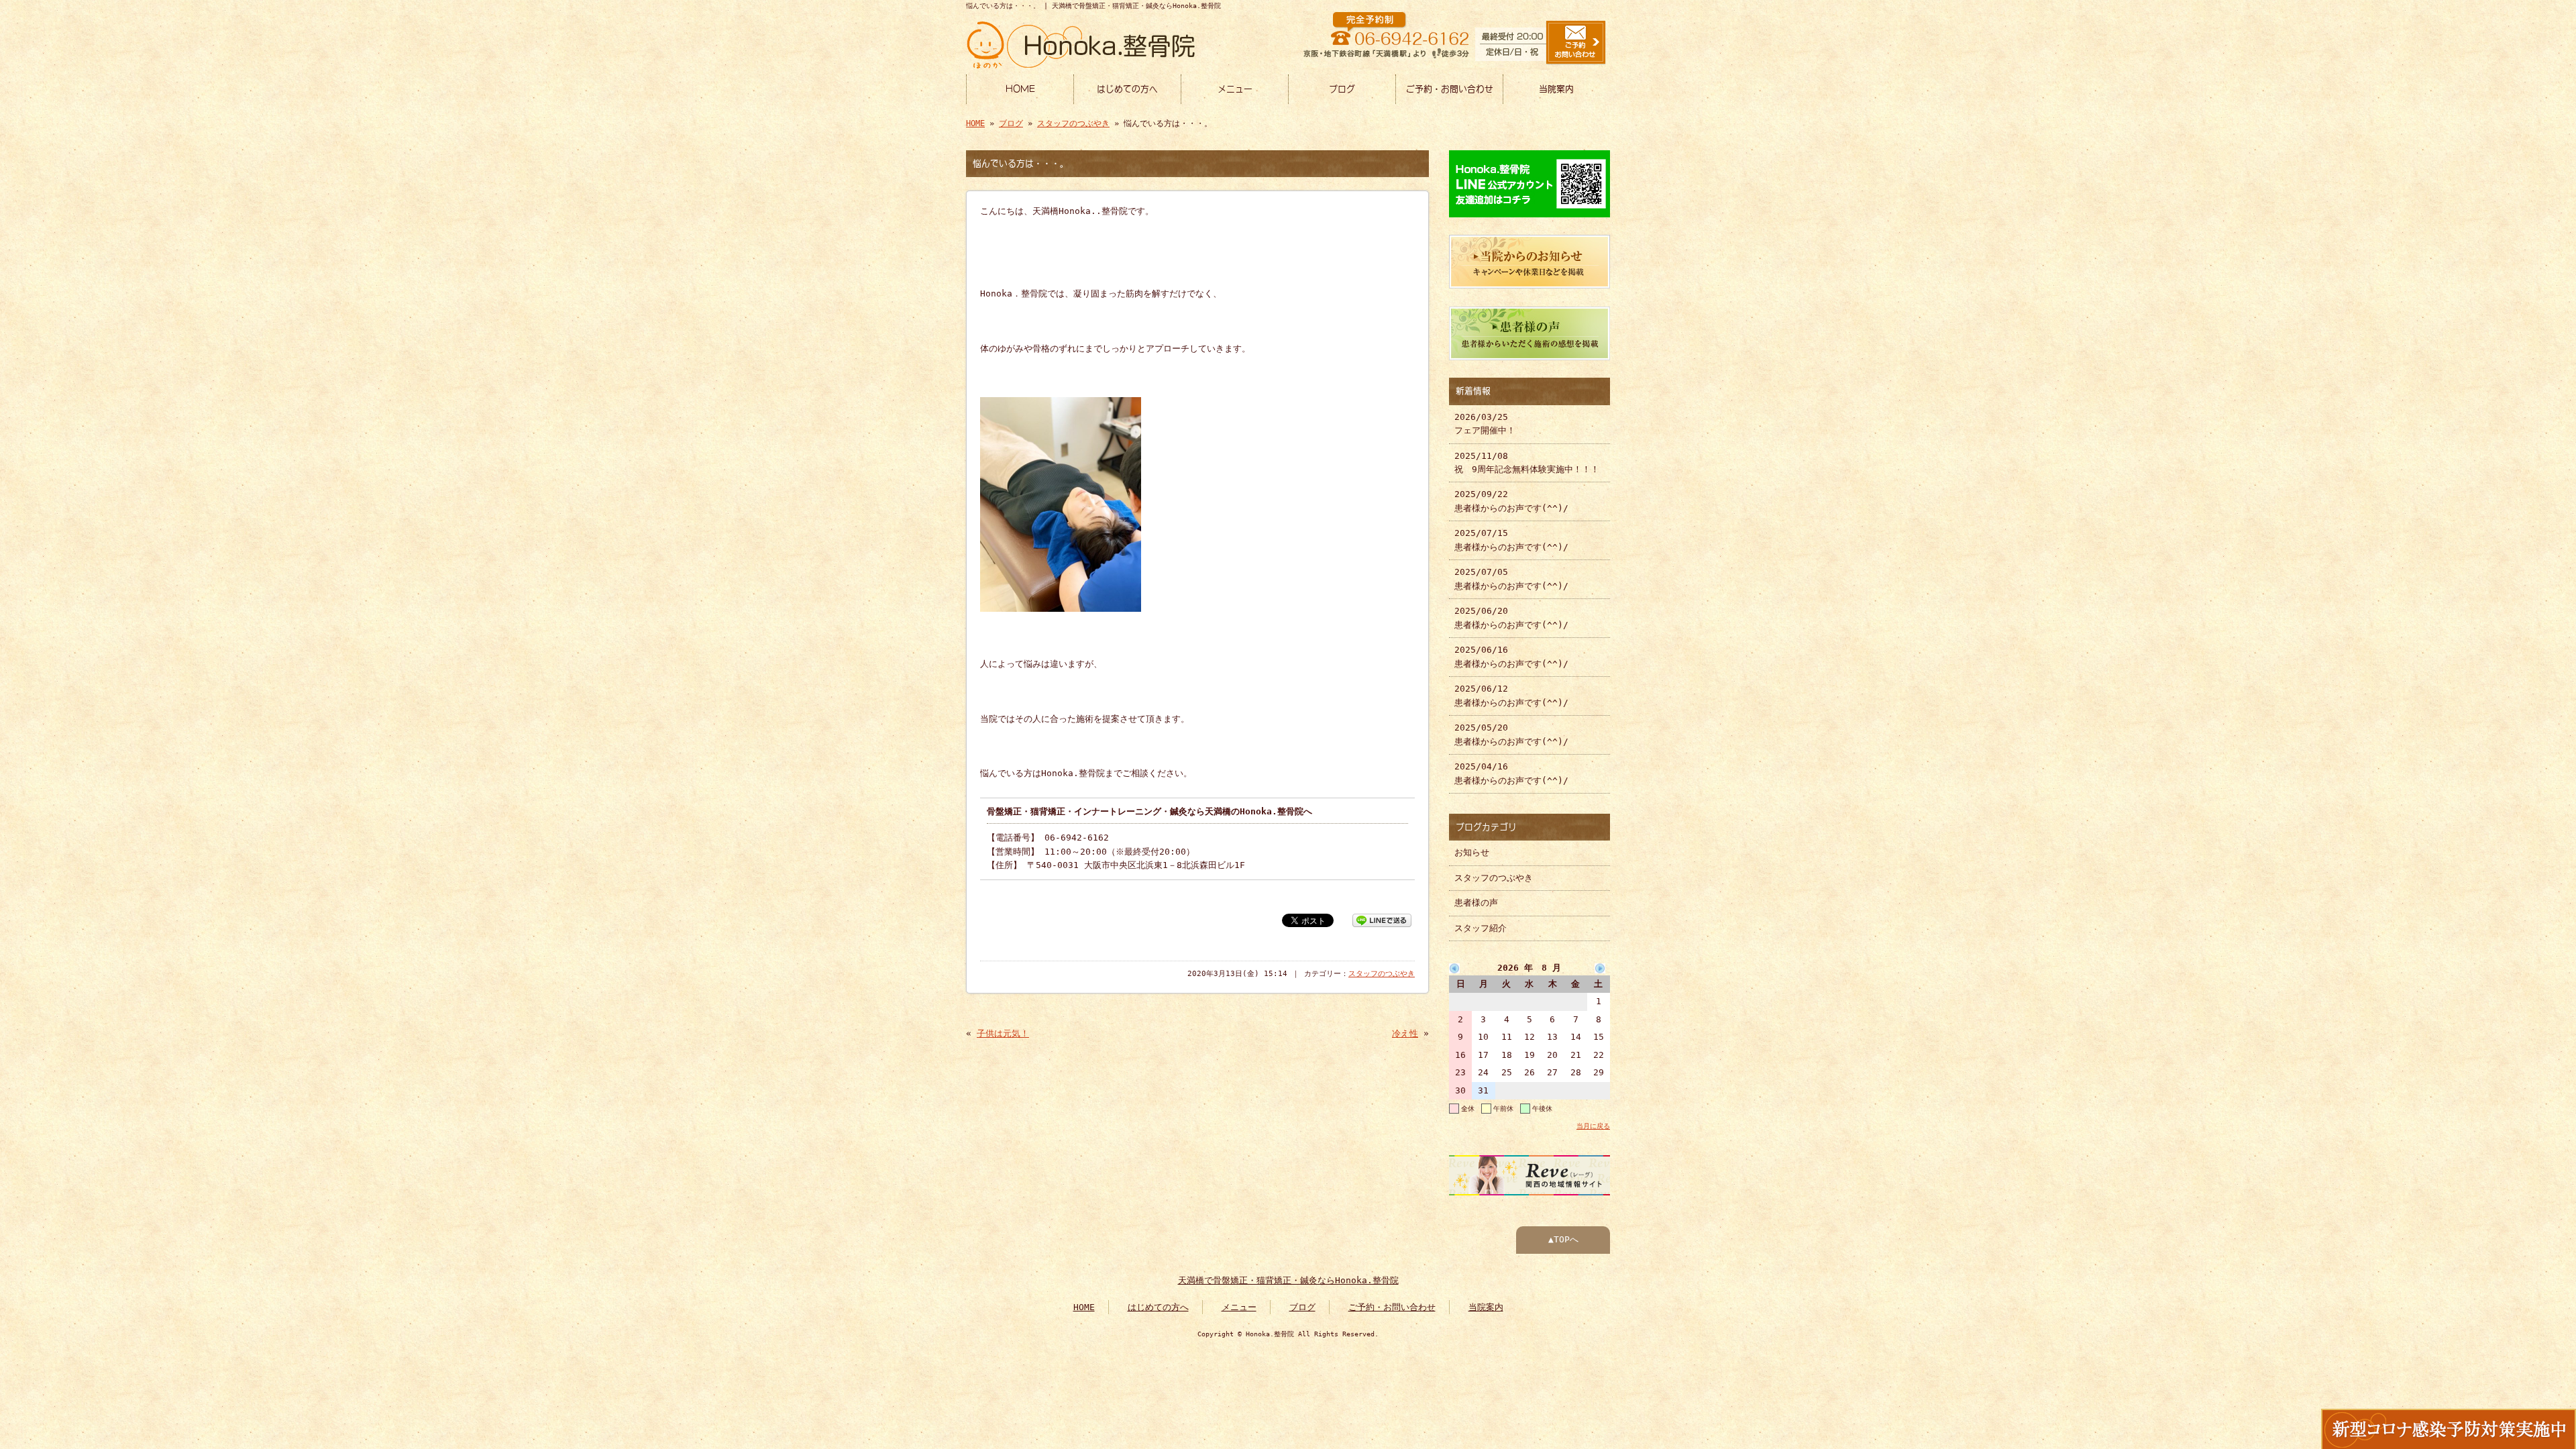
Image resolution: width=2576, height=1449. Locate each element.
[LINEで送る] (1382, 919)
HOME (1020, 89)
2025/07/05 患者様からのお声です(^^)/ (1511, 579)
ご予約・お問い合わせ (1450, 89)
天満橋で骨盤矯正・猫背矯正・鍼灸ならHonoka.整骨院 (1288, 1280)
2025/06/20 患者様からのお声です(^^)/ (1511, 618)
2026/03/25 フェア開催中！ (1485, 424)
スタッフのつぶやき (1073, 123)
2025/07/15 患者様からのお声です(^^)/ (1511, 540)
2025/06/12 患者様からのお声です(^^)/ (1511, 695)
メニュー (1235, 89)
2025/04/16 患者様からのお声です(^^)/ (1511, 773)
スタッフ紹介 (1481, 928)
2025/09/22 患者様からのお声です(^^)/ (1511, 501)
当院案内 (1556, 89)
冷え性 (1405, 1033)
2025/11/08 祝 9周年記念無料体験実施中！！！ (1527, 463)
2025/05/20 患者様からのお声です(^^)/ (1511, 734)
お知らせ (1472, 852)
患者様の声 (1476, 903)
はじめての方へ (1127, 89)
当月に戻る (1593, 1126)
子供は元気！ (1003, 1033)
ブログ (1342, 89)
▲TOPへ (1563, 1239)
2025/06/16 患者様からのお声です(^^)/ (1511, 656)
